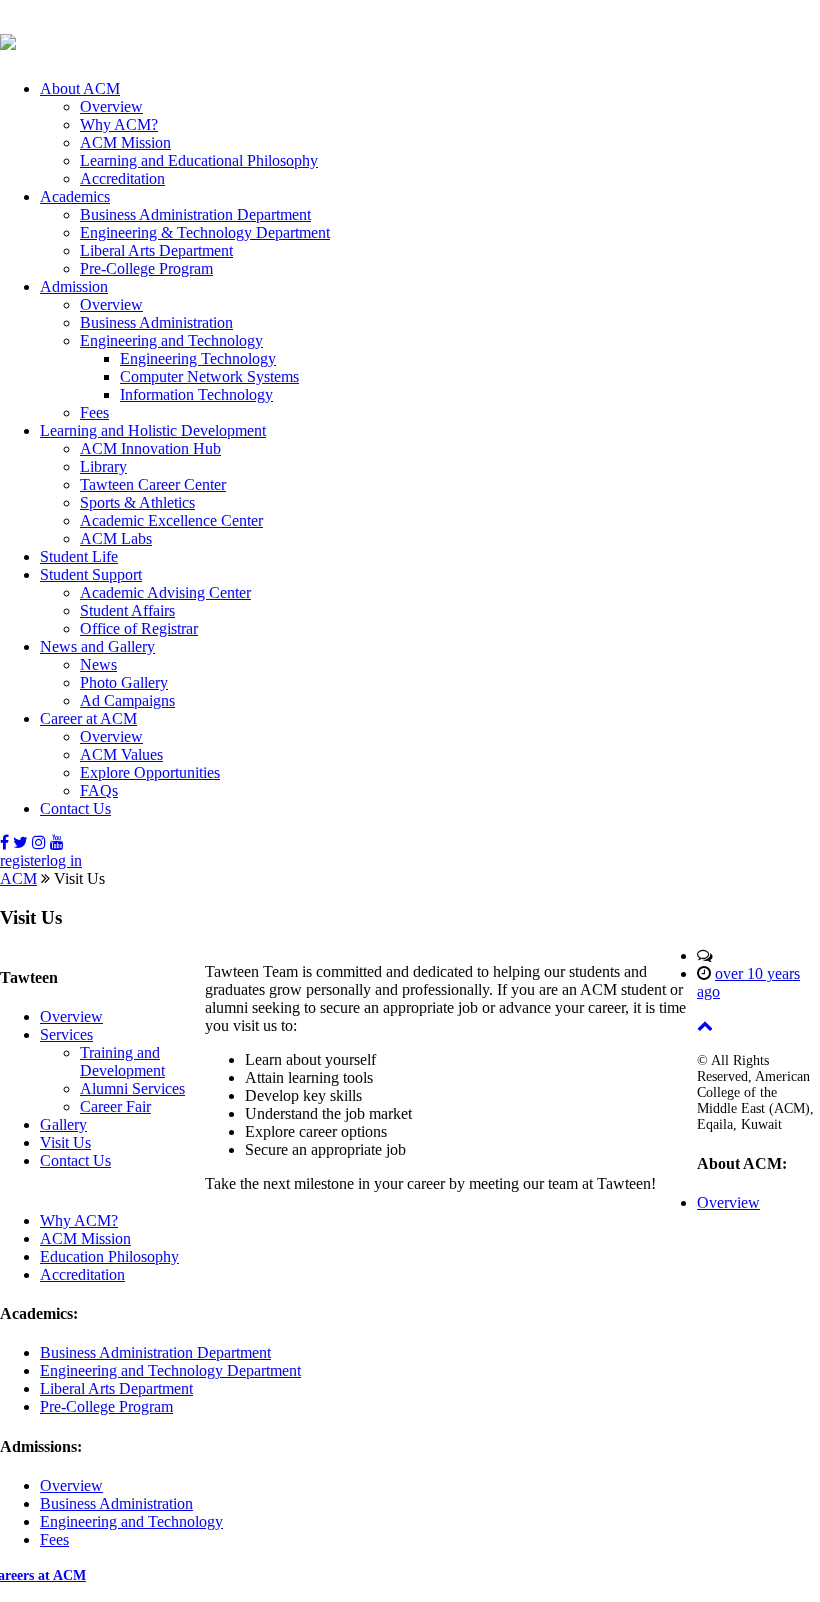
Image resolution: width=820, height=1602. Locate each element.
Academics (75, 196)
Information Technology (196, 394)
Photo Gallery (124, 682)
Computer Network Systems (209, 376)
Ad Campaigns (127, 700)
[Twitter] (20, 842)
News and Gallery (97, 646)
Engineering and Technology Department (170, 1370)
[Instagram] (39, 842)
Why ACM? (119, 124)
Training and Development (122, 1061)
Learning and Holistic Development (153, 430)
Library (103, 466)
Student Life (79, 556)
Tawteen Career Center (153, 484)
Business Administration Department (195, 214)
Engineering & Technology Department (205, 232)
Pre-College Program (146, 268)
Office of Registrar (139, 628)
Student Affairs (127, 610)
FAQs (99, 790)
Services (66, 1034)
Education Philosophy (109, 1256)
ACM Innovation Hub (150, 448)
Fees (94, 412)
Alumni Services (132, 1088)
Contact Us (75, 808)
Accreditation (122, 178)
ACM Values (121, 754)
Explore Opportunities (150, 772)
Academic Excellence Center (171, 520)
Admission (74, 286)
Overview (111, 106)
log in (64, 860)
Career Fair (115, 1106)
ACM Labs (116, 538)
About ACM (80, 88)
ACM (18, 878)
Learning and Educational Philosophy (199, 160)
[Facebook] (4, 842)
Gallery (63, 1124)
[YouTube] (57, 842)
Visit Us (65, 1142)
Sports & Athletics (137, 502)
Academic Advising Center (165, 592)
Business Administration (156, 322)
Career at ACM (88, 718)
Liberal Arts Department (156, 250)
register (23, 860)
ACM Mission (125, 142)
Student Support (91, 574)
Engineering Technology (198, 358)
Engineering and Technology (171, 340)
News (98, 664)
